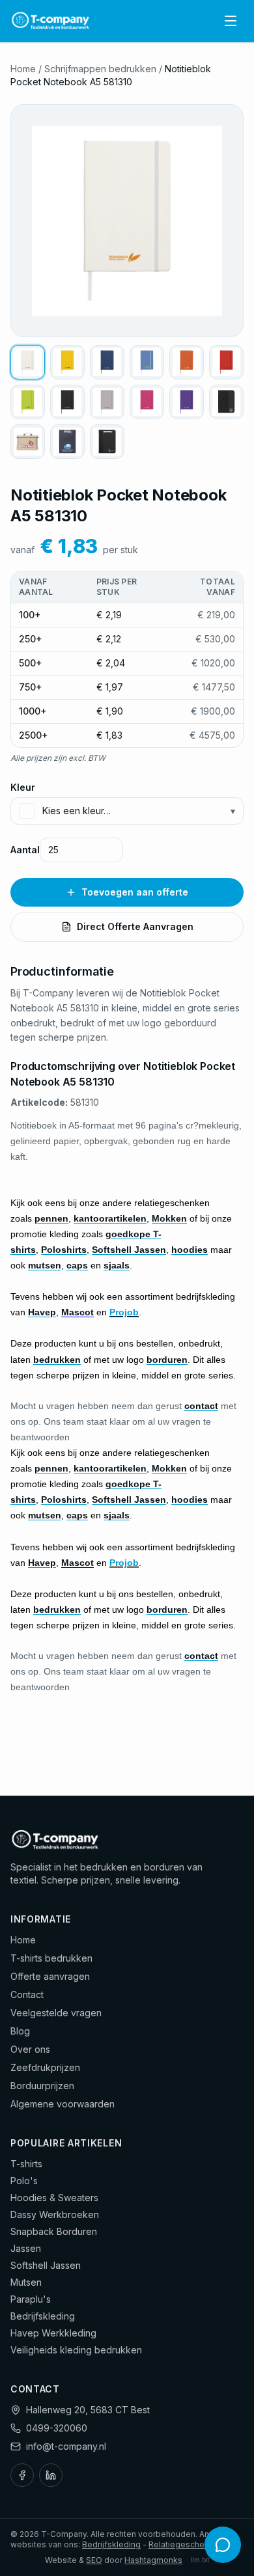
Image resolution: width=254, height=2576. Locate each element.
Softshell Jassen (46, 2265)
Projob (124, 1312)
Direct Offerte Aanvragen (135, 926)
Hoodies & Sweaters (54, 2198)
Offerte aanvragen (50, 1976)
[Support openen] (223, 2545)
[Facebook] (22, 2475)
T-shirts (26, 2164)
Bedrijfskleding (43, 2316)
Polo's (24, 2181)
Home (23, 69)
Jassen (26, 2248)
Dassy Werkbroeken (55, 2214)
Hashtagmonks (153, 2560)
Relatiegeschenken (186, 2544)
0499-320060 (57, 2428)
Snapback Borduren (54, 2231)
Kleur (23, 787)
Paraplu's (31, 2299)
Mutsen (26, 2282)
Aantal (25, 850)
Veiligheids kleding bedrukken (76, 2350)
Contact (27, 1994)
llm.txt (200, 2560)
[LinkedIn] (51, 2475)
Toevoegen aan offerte (135, 892)
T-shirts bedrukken (51, 1958)
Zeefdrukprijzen (45, 2067)
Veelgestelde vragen (56, 2013)
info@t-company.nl (66, 2446)
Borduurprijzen (42, 2086)
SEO (94, 2560)
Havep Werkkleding (53, 2333)
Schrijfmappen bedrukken (100, 69)
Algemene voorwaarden (63, 2104)
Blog (20, 2031)
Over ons (30, 2049)
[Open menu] (231, 21)
